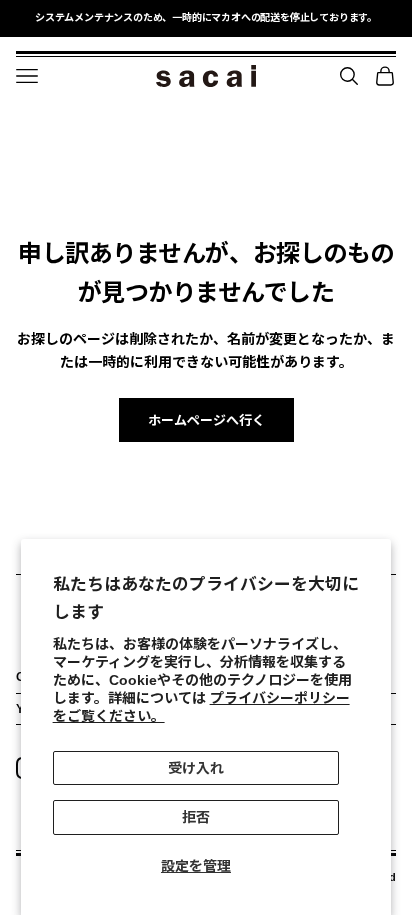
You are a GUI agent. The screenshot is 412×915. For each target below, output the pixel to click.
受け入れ (196, 768)
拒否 (196, 817)
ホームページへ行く (206, 420)
